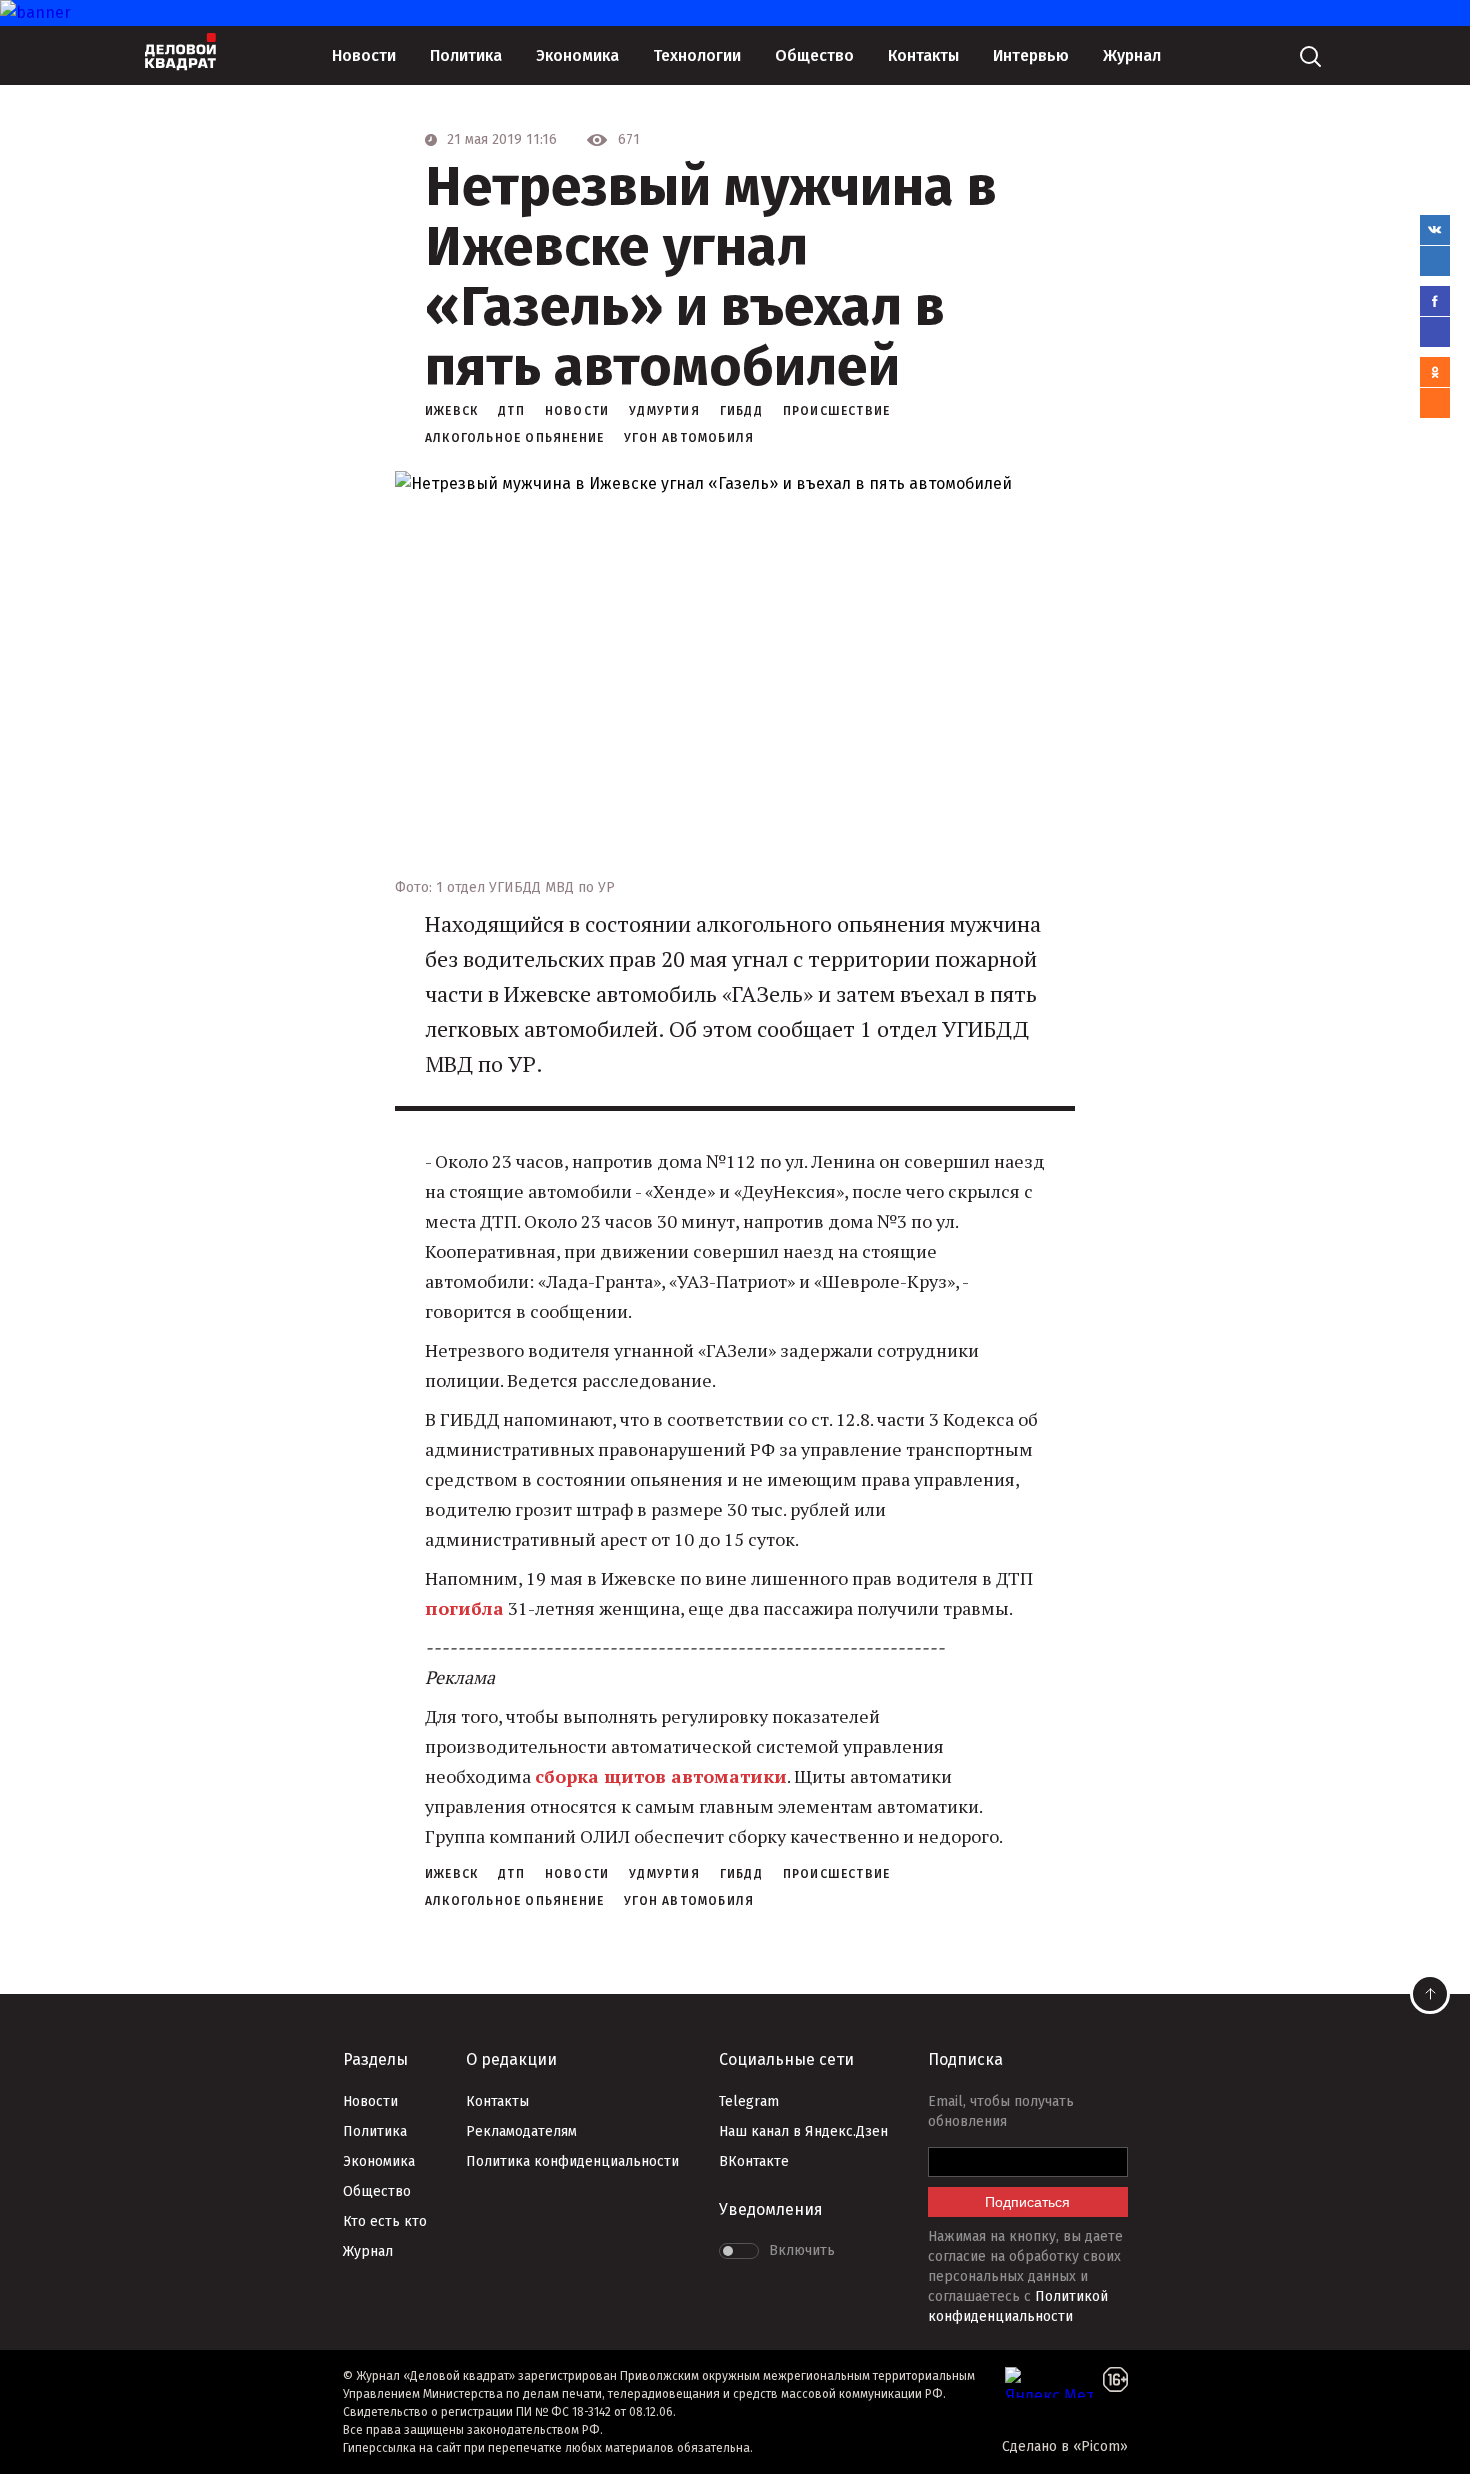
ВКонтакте (754, 2161)
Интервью (1031, 55)
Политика (466, 55)
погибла (464, 1608)
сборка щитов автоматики (661, 1776)
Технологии (697, 55)
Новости (364, 55)
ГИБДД (741, 411)
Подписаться (1027, 2202)
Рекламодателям (521, 2131)
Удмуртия (664, 411)
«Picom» (1100, 2446)
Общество (814, 55)
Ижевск (451, 411)
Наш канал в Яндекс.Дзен (803, 2131)
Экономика (577, 55)
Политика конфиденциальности (572, 2161)
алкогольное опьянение (514, 438)
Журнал (1132, 55)
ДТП (511, 411)
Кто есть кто (385, 2221)
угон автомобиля (689, 438)
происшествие (836, 411)
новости (577, 411)
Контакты (923, 55)
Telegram (749, 2101)
